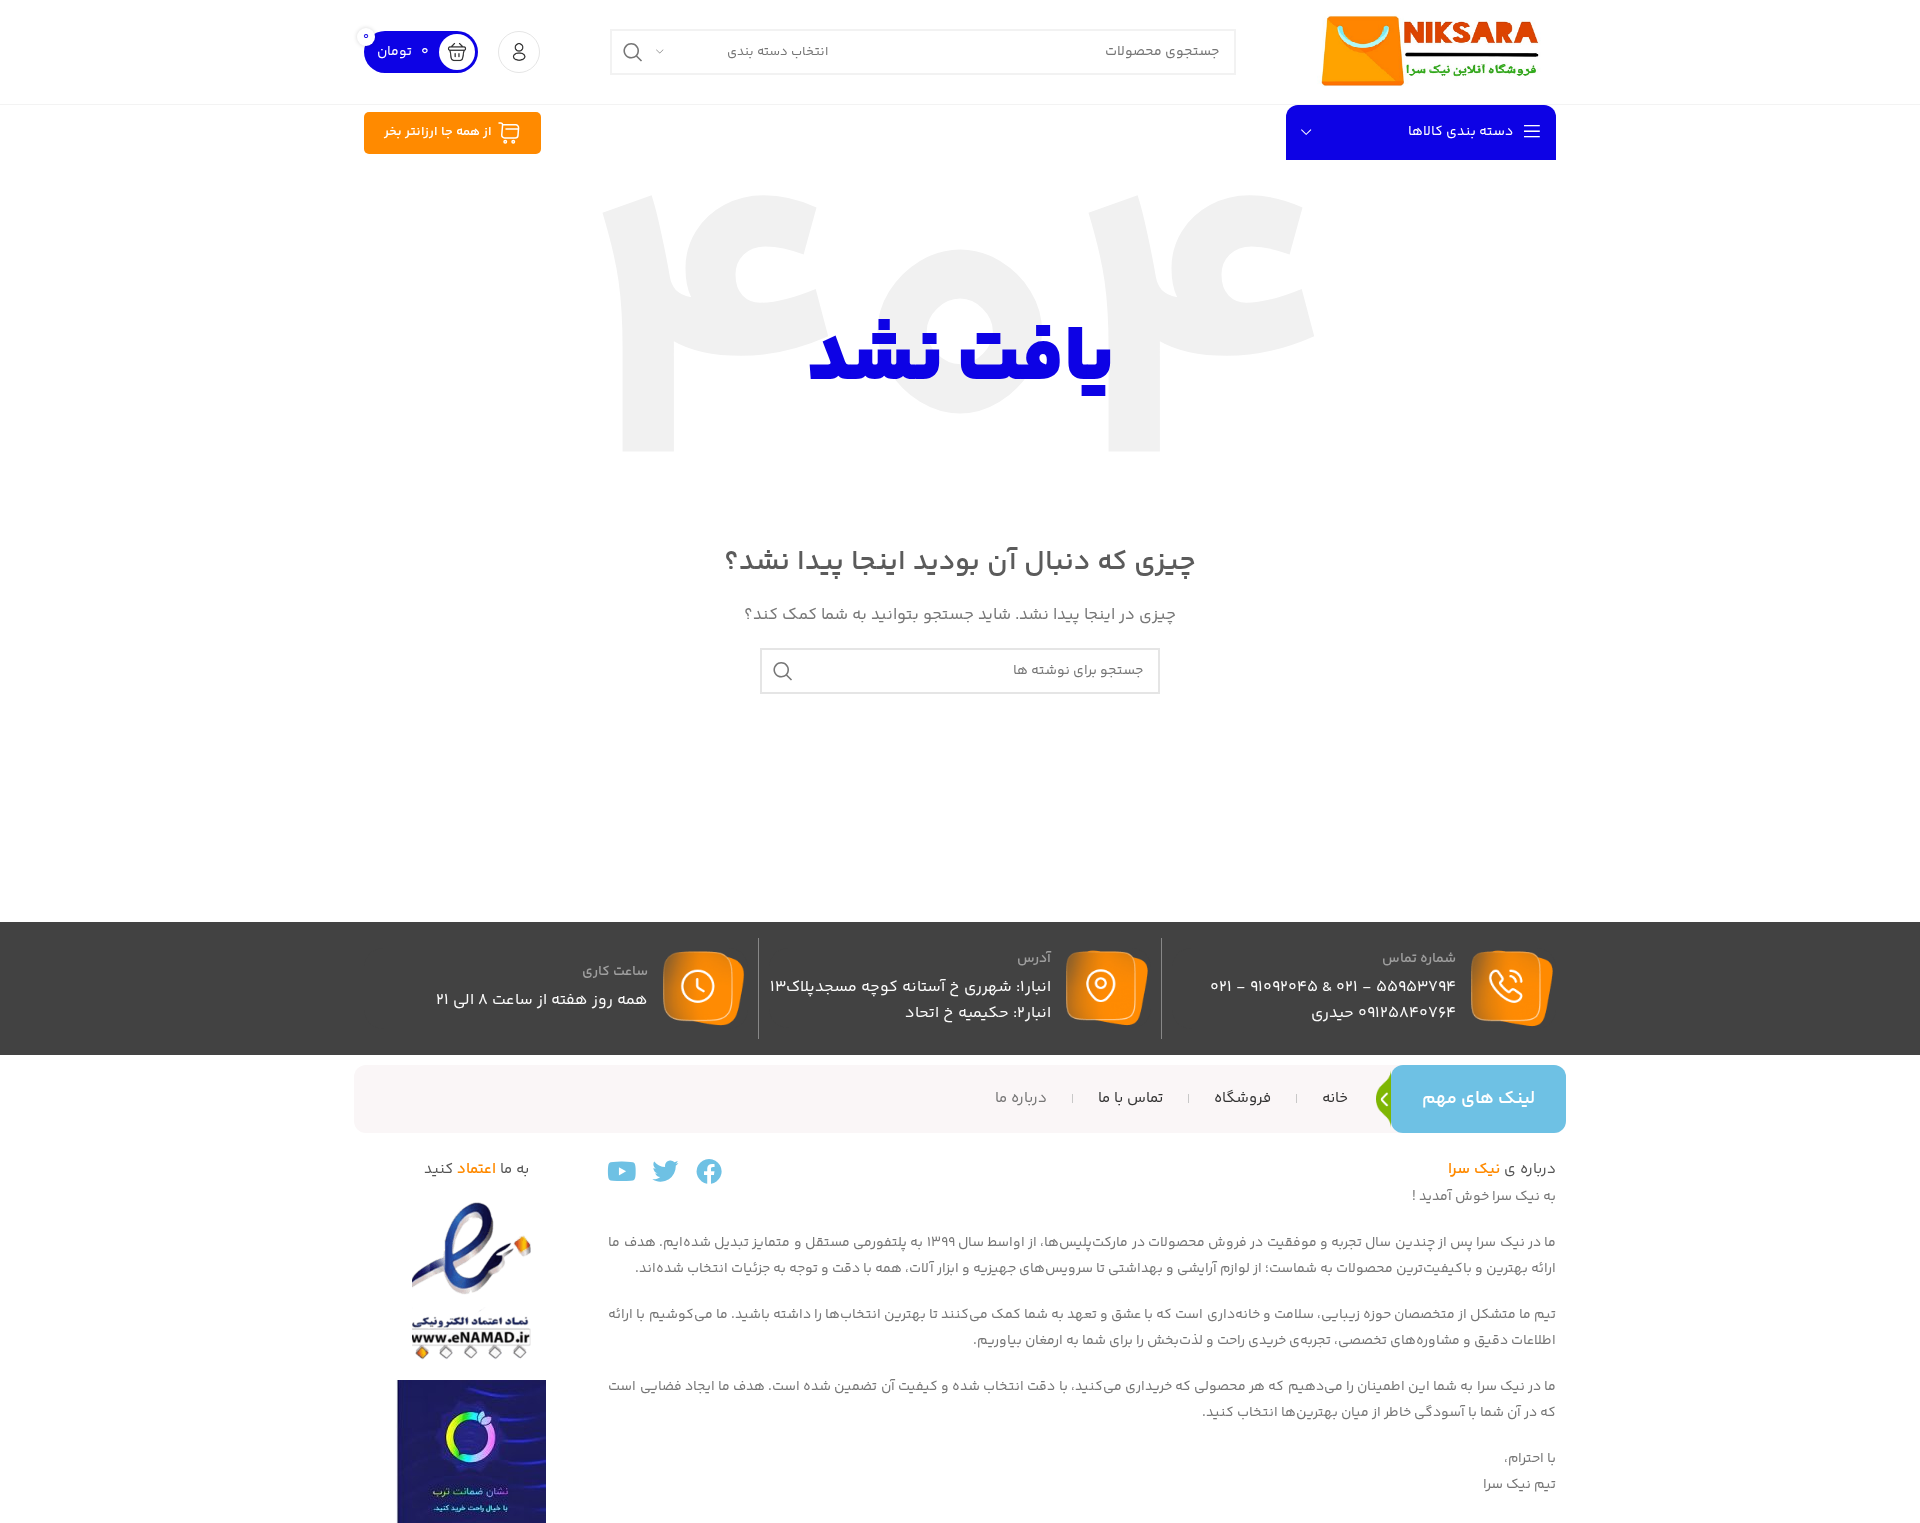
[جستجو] (633, 52)
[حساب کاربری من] (519, 52)
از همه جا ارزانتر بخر (438, 132)
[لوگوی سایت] (1431, 51)
